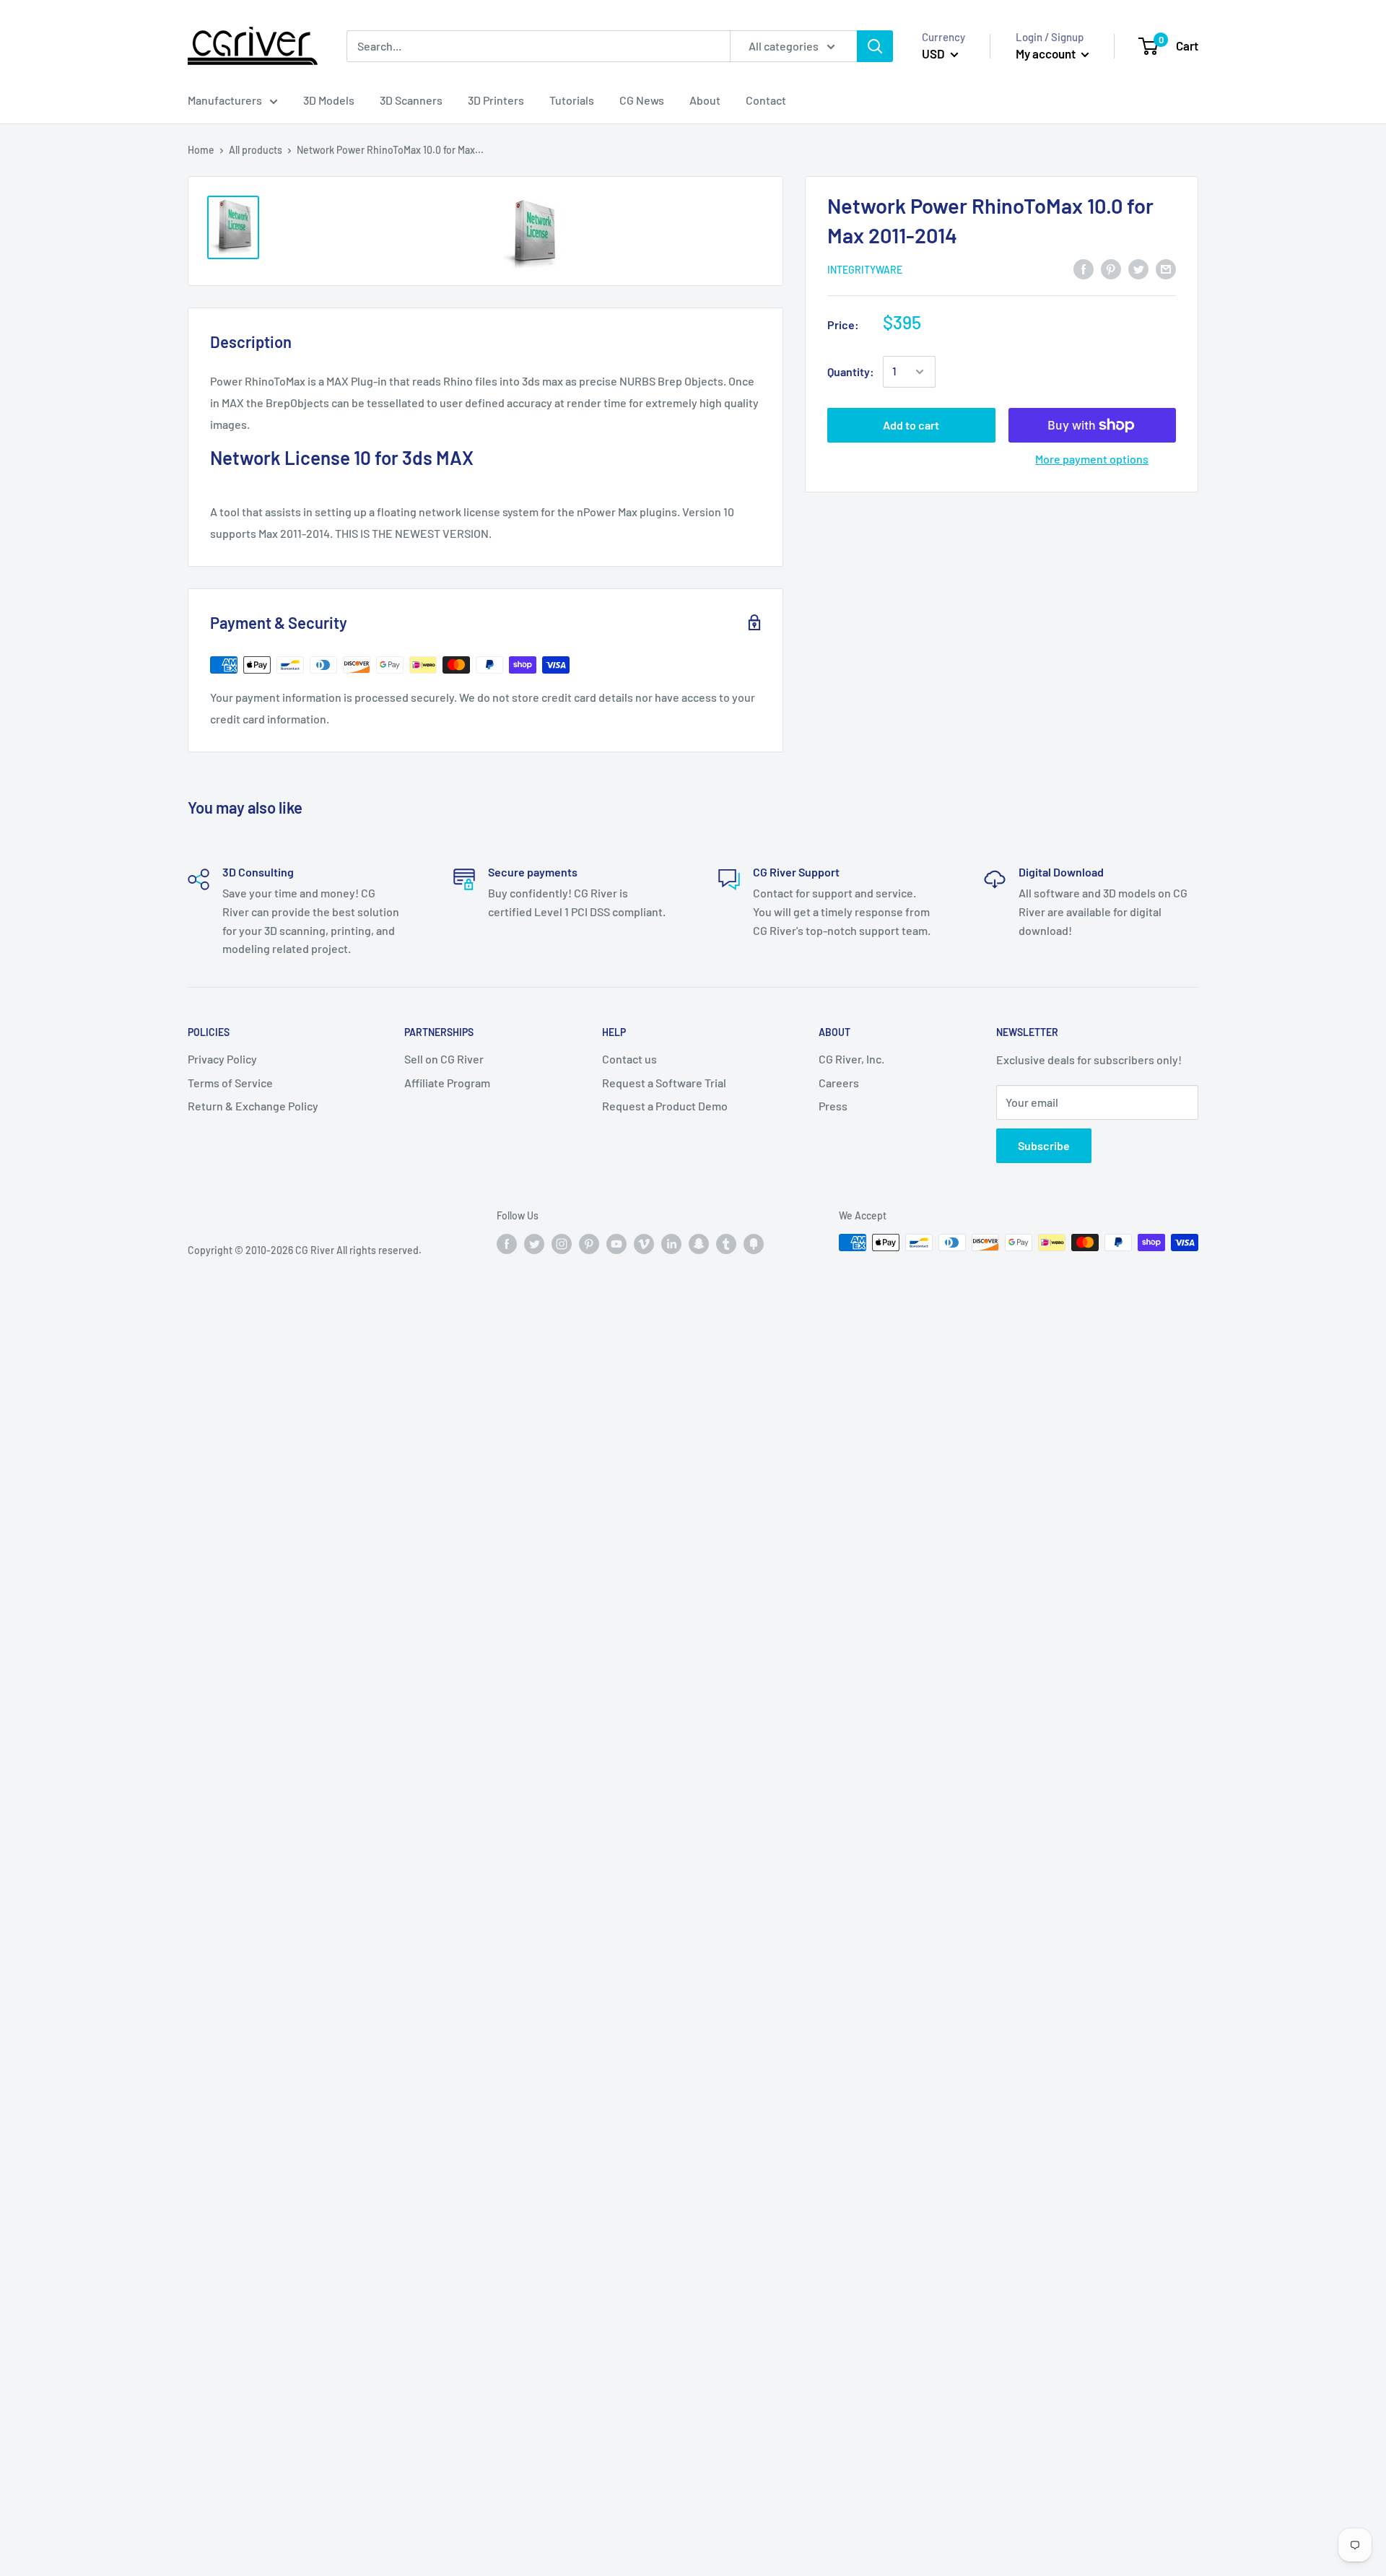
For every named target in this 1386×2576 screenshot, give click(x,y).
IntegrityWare (865, 270)
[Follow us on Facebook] (507, 1244)
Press (833, 1106)
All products (256, 150)
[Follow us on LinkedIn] (671, 1244)
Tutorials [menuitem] (572, 100)
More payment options (1092, 459)
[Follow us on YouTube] (616, 1244)
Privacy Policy (222, 1059)
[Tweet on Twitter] (1138, 268)
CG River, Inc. (851, 1059)
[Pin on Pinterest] (1111, 268)
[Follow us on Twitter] (534, 1244)
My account (1047, 53)
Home (201, 150)
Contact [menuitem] (766, 100)
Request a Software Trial (664, 1083)
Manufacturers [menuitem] (225, 100)
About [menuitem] (705, 100)
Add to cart (911, 425)
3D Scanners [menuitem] (411, 100)
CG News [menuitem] (642, 100)
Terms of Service (230, 1083)
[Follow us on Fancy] (754, 1244)
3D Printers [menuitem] (496, 100)
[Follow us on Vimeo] (644, 1244)
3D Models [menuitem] (329, 100)
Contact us (629, 1059)
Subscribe (1044, 1145)
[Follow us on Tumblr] (726, 1244)
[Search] (875, 46)
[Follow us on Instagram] (562, 1244)
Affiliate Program (447, 1083)
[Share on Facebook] (1084, 268)
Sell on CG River (444, 1059)
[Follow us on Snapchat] (699, 1244)
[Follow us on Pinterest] (589, 1244)
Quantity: (851, 371)
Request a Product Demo (665, 1106)
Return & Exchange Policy (253, 1106)
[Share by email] (1166, 268)
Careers (839, 1083)
